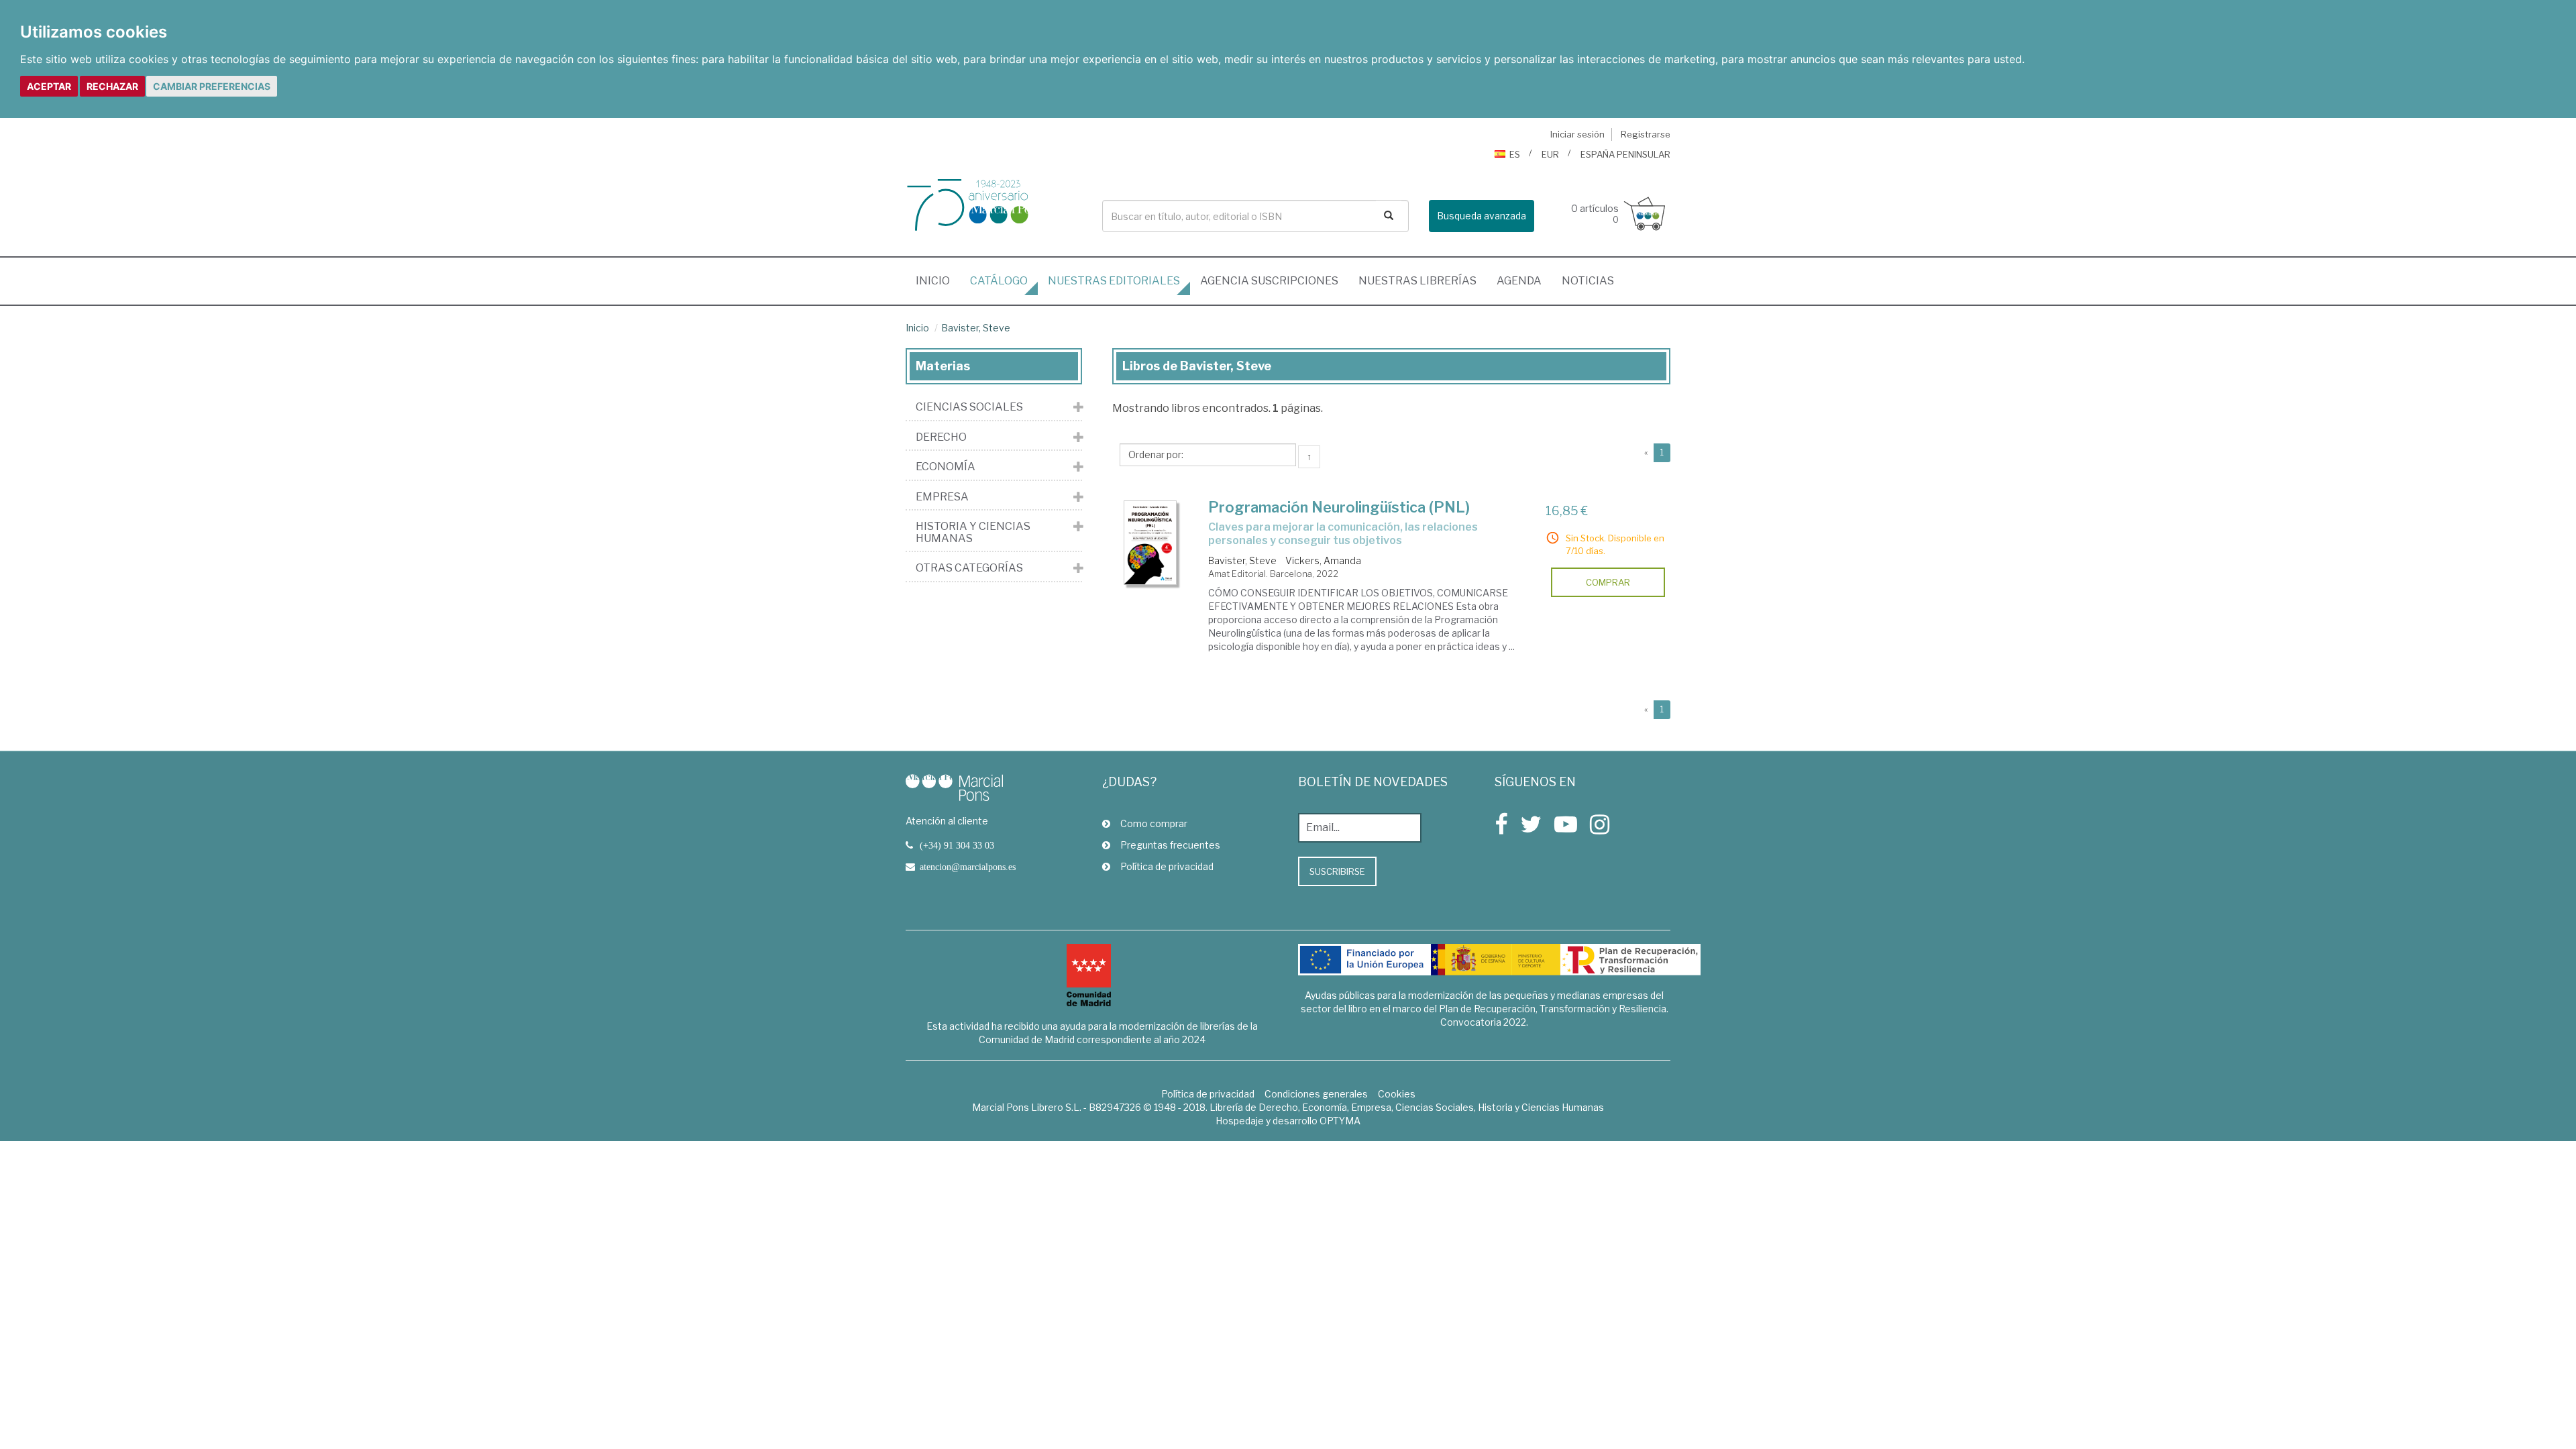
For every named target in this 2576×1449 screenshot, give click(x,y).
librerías (1417, 281)
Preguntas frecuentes (1170, 845)
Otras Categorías (969, 568)
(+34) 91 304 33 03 (957, 845)
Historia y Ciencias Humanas (973, 532)
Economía (946, 467)
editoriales (1114, 281)
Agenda (1519, 281)
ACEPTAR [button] (49, 86)
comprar (1608, 582)
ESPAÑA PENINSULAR (1625, 154)
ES (1515, 154)
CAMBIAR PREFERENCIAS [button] (212, 86)
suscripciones (1269, 281)
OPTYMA (1340, 1121)
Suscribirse (1337, 871)
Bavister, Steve (976, 328)
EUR (1550, 154)
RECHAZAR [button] (112, 86)
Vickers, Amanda (1323, 560)
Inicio (938, 280)
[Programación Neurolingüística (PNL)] (1150, 543)
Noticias (1588, 281)
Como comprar (1154, 823)
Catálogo (999, 281)
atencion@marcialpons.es (968, 867)
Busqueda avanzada (1482, 216)
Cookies (1397, 1094)
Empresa (942, 497)
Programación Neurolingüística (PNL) (1339, 507)
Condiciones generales (1316, 1094)
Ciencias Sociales (969, 407)
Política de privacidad (1167, 866)
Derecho (941, 437)
